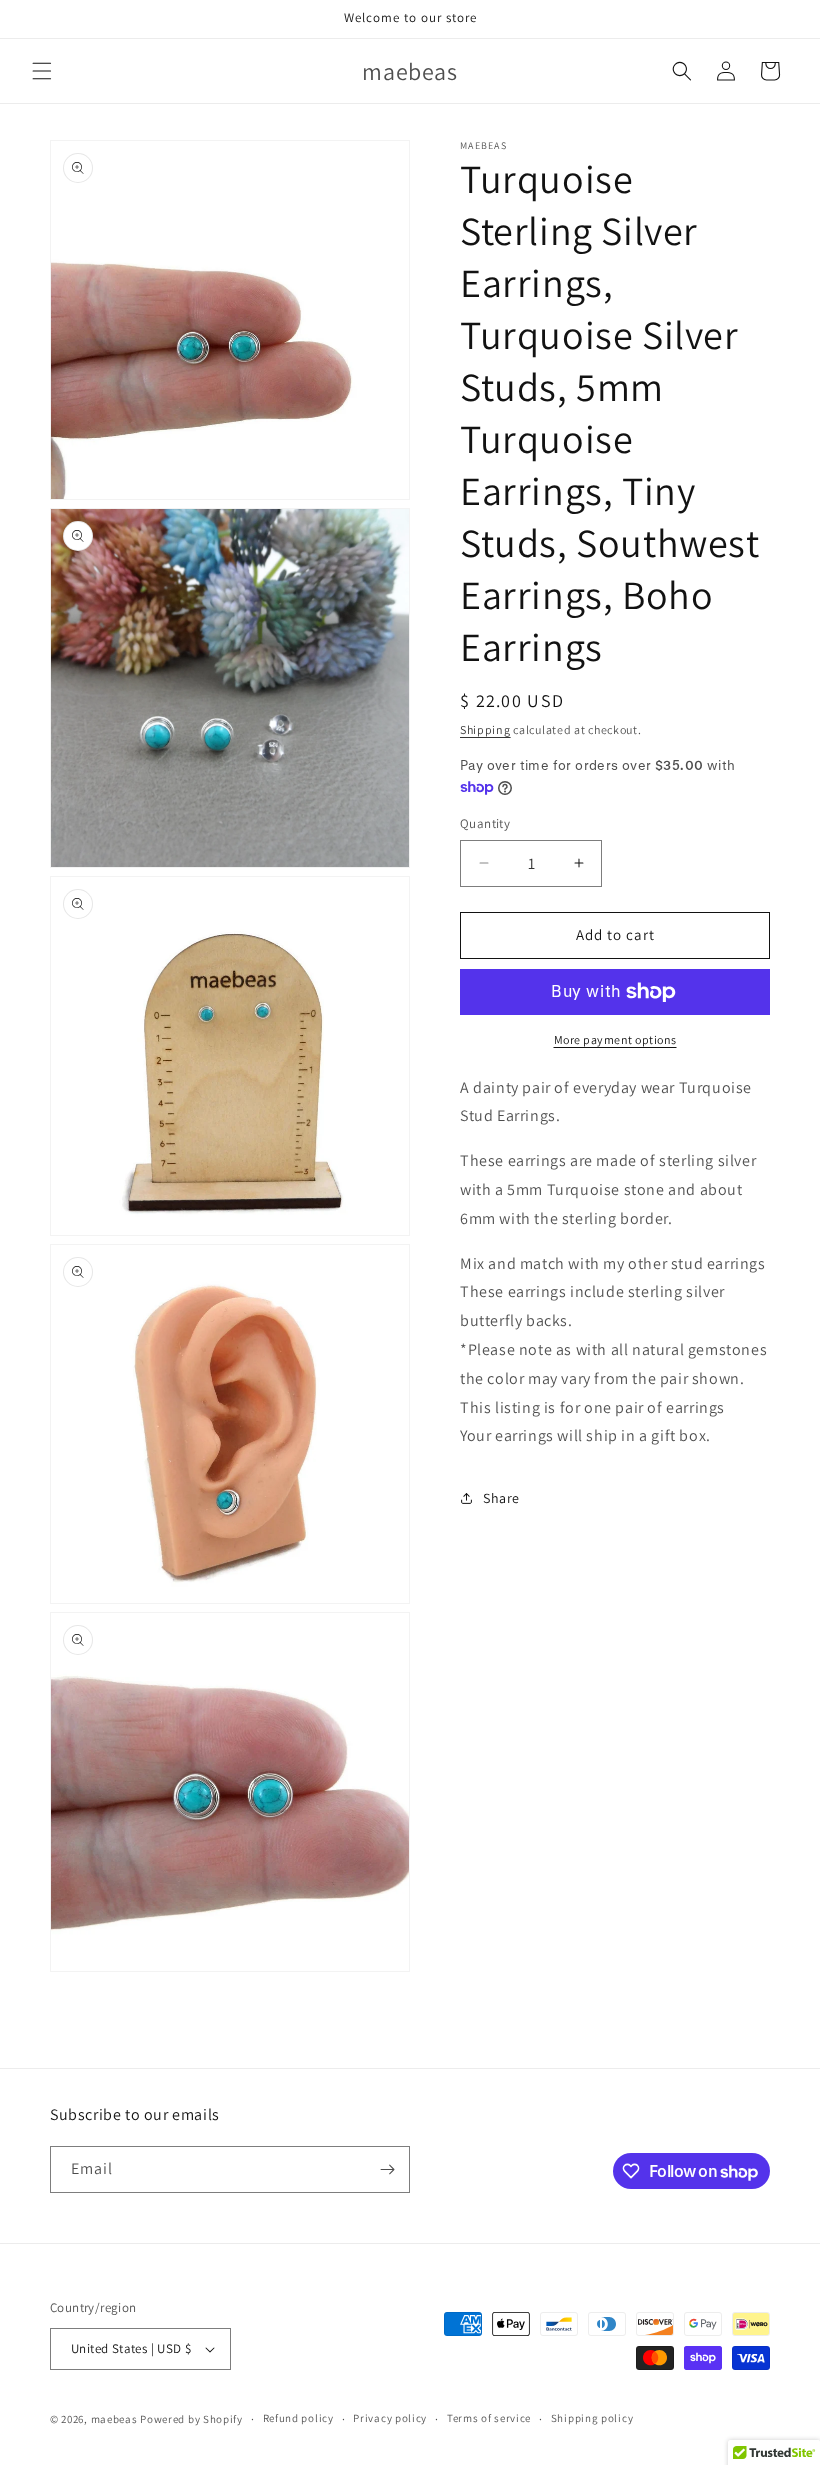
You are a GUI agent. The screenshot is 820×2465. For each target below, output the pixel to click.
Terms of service (489, 2418)
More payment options (615, 1039)
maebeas (114, 2419)
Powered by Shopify (191, 2419)
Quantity (485, 823)
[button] (42, 71)
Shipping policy (592, 2418)
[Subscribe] (387, 2169)
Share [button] (501, 1498)
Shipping (485, 729)
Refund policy (298, 2418)
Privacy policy (390, 2418)
